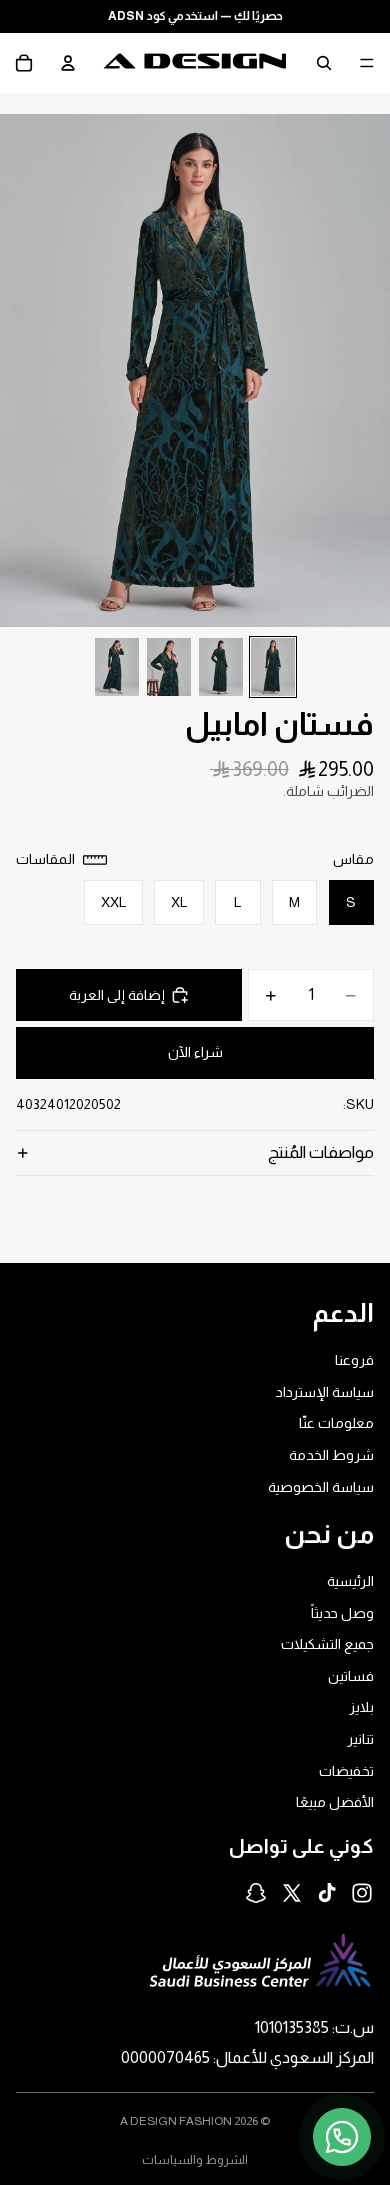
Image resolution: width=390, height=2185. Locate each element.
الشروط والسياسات (195, 2160)
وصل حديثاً (342, 1613)
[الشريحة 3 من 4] (169, 667)
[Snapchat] (256, 1893)
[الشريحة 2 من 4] (221, 667)
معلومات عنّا (336, 1423)
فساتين (351, 1676)
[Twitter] (292, 1893)
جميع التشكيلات (327, 1644)
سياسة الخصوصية (321, 1486)
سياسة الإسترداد (325, 1392)
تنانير (360, 1739)
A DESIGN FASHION (176, 2121)
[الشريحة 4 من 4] (117, 667)
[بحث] (324, 63)
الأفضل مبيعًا (335, 1802)
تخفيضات (346, 1771)
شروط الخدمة (331, 1455)
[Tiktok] (327, 1893)
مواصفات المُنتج (321, 1152)
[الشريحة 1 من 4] (273, 667)
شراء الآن (195, 1052)
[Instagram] (362, 1893)
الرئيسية (350, 1581)
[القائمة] (367, 63)
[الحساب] (68, 63)
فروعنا (354, 1360)
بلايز (361, 1707)
